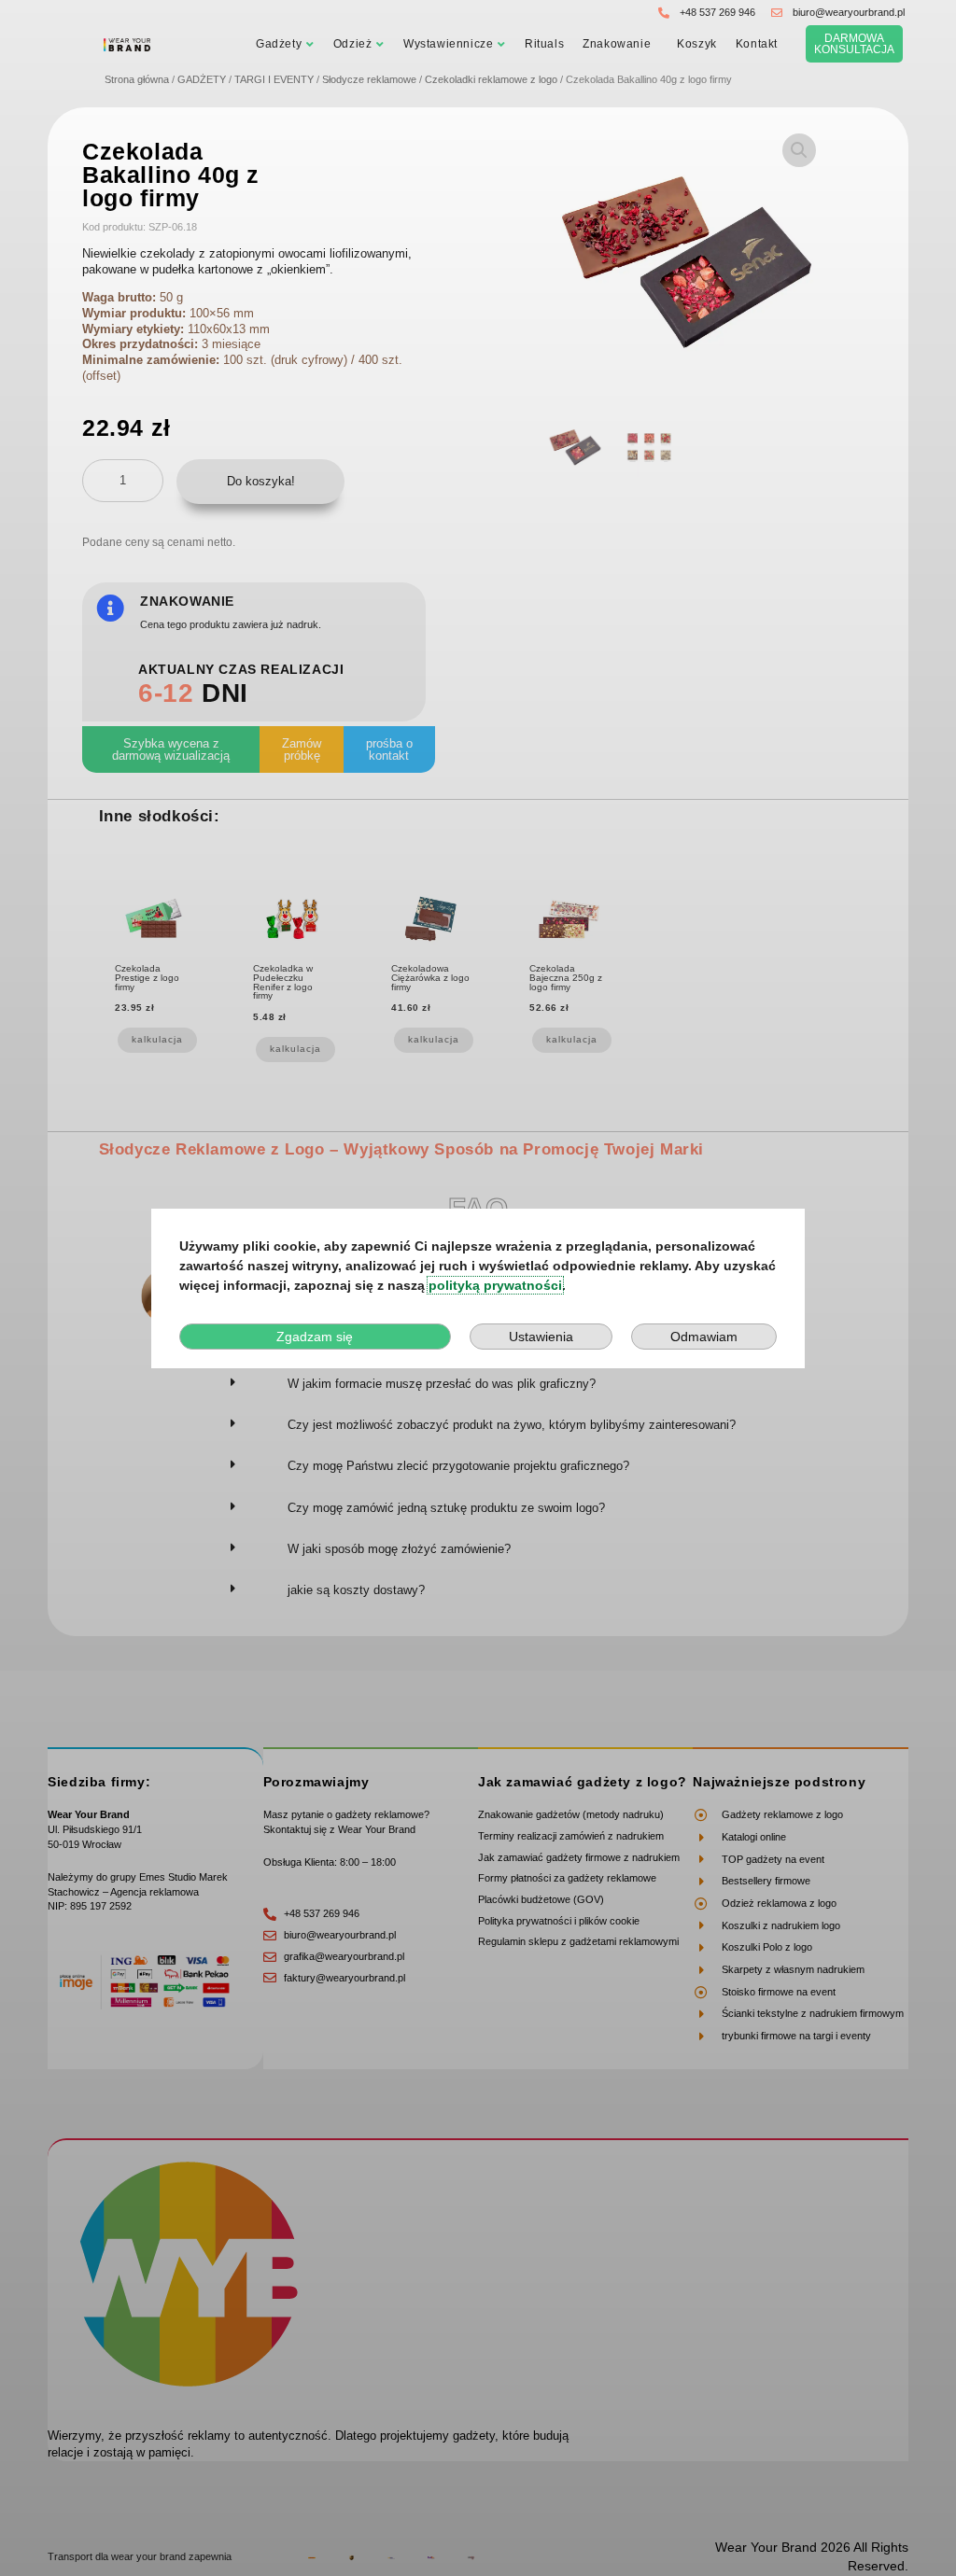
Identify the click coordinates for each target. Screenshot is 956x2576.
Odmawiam (704, 1337)
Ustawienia (541, 1337)
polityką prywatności (495, 1285)
